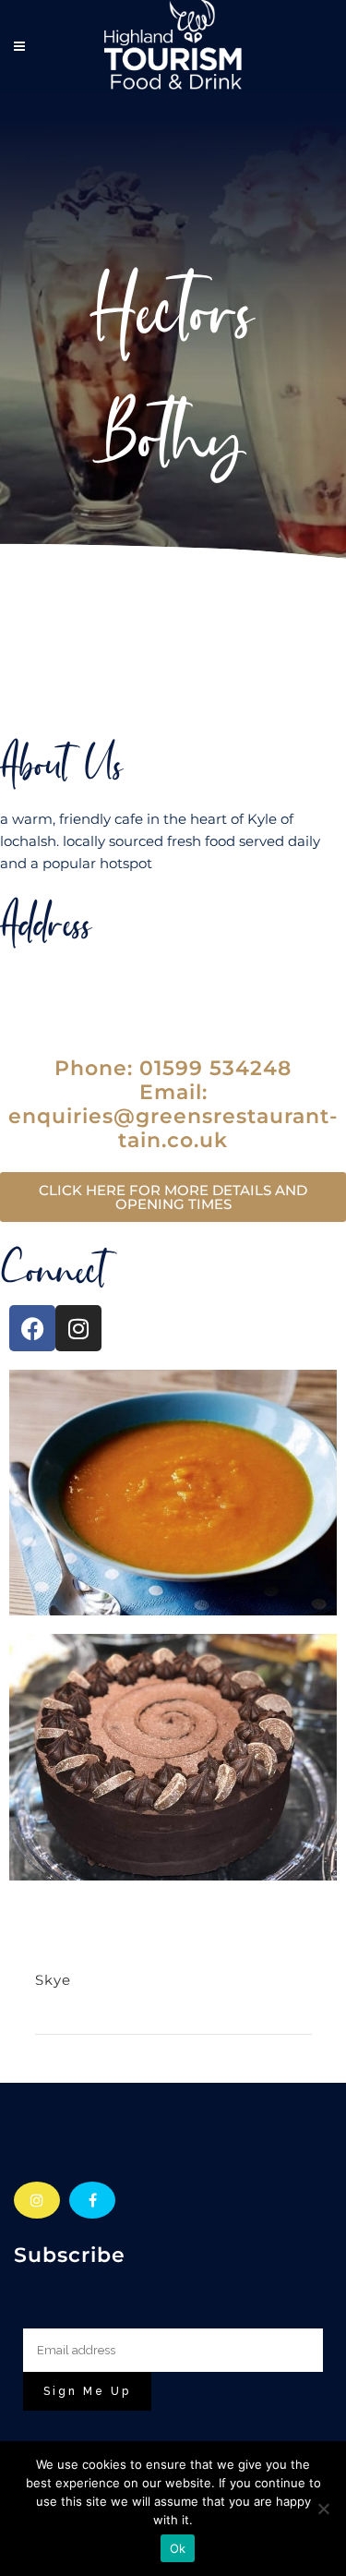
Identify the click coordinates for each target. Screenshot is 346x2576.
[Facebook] (32, 1328)
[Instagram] (78, 1328)
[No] (323, 2509)
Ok (178, 2548)
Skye (53, 1980)
